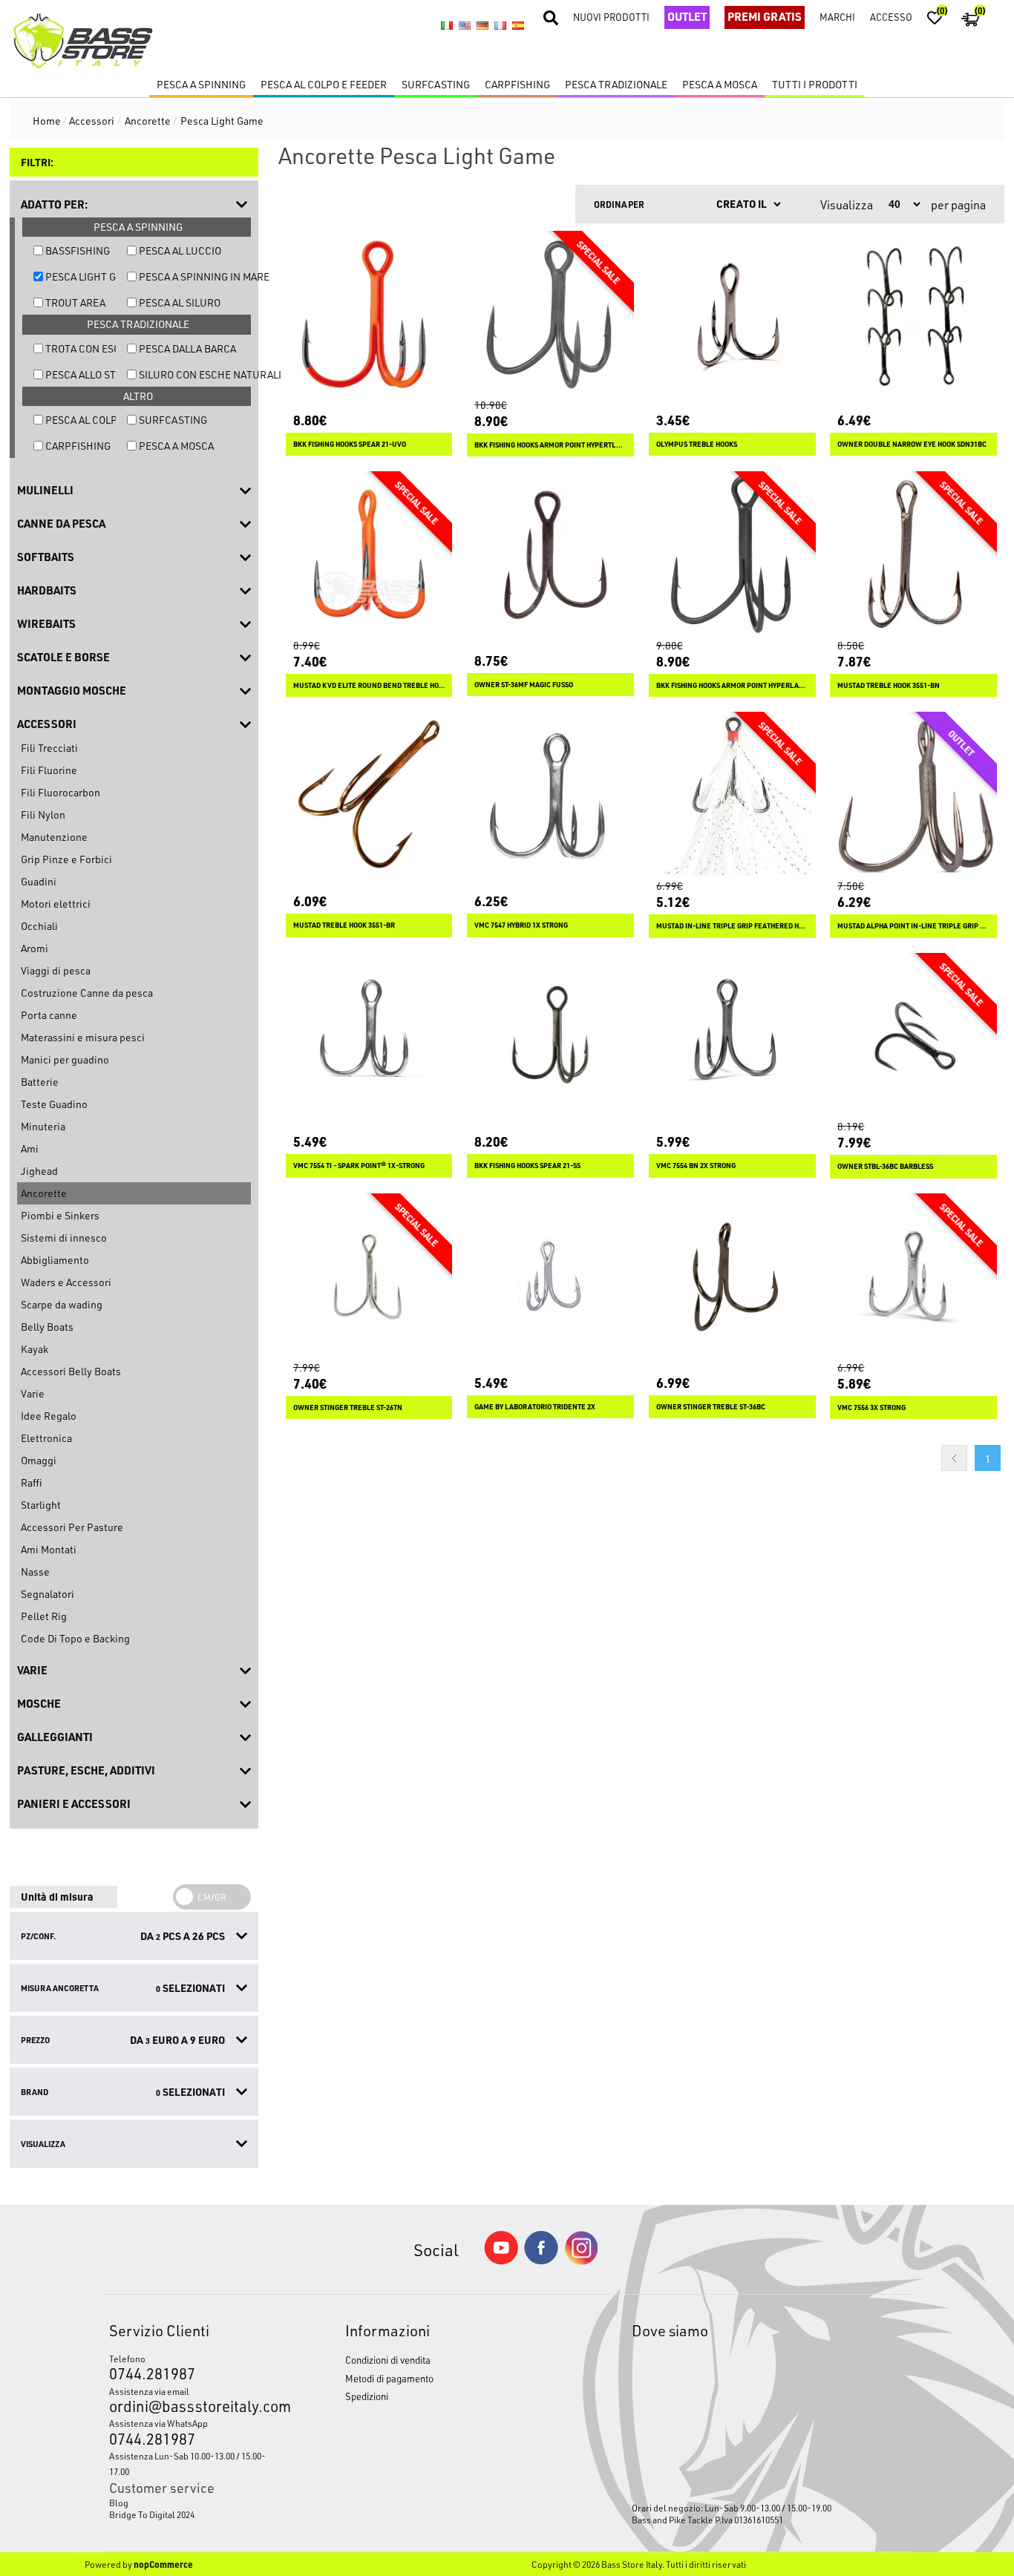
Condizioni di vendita (388, 2360)
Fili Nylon (43, 815)
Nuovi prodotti (611, 17)
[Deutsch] (483, 26)
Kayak (35, 1349)
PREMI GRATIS (765, 16)
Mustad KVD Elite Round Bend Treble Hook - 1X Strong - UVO (369, 685)
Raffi (31, 1482)
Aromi (35, 948)
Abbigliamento (55, 1260)
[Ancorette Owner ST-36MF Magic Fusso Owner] (550, 555)
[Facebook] (541, 2260)
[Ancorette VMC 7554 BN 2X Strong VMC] (732, 1036)
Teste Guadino (54, 1104)
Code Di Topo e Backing (75, 1638)
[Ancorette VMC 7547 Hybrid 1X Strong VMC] (550, 795)
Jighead (39, 1171)
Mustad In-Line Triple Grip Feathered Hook (732, 926)
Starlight (41, 1505)
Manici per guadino (65, 1059)
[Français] (500, 26)
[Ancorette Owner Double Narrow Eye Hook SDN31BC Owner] (913, 314)
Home (47, 121)
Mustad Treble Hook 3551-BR (344, 925)
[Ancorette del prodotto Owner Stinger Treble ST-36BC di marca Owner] (732, 1277)
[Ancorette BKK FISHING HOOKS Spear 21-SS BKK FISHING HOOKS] (550, 1036)
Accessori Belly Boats (71, 1371)
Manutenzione (54, 837)
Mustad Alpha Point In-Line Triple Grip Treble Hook (913, 926)
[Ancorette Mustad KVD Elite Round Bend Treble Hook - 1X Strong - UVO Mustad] (369, 555)
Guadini (39, 881)
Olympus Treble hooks (697, 444)
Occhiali (39, 926)
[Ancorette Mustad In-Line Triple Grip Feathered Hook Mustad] (732, 795)
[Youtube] (501, 2261)
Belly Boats (47, 1327)
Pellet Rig (44, 1616)
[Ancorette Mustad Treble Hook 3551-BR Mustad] (369, 795)
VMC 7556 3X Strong (871, 1407)
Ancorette (44, 1193)
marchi (837, 17)
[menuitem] (197, 2503)
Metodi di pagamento (389, 2378)
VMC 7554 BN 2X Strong (696, 1166)
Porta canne (49, 1015)
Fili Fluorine (49, 770)
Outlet (687, 16)
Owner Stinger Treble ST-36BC (711, 1407)
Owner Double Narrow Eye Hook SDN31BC (912, 444)
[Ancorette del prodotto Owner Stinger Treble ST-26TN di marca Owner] (369, 1277)
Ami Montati (49, 1549)
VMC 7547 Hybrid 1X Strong (521, 925)
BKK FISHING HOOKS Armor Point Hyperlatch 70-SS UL (732, 685)
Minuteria (43, 1126)
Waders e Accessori (66, 1282)
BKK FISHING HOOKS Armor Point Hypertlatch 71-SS (550, 445)
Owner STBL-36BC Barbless (885, 1166)
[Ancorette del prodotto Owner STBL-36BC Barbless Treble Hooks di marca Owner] (913, 1036)
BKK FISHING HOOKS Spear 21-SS (527, 1166)
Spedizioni (367, 2396)
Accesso (891, 17)
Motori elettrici (56, 904)
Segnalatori (48, 1594)
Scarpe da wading (62, 1304)
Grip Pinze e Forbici (66, 859)
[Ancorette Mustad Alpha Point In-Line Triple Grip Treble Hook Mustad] (913, 795)
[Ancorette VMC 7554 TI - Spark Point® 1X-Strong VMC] (369, 1036)
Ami (30, 1148)
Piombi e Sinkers (60, 1215)
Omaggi (39, 1460)
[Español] (518, 26)
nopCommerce (163, 2564)
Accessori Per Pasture (72, 1527)
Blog (119, 2503)
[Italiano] (447, 26)
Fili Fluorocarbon (60, 792)
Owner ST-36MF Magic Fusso (524, 685)
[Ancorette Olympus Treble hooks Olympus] (732, 314)
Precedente (954, 1458)
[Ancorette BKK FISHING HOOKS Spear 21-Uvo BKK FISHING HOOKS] (369, 314)
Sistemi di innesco (64, 1238)
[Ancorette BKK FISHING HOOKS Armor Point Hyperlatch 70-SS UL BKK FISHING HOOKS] (732, 555)
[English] (465, 26)
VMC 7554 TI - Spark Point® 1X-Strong (359, 1166)
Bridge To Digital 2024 (152, 2514)
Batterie (40, 1082)
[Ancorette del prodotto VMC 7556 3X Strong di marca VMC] (913, 1277)
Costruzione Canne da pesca (87, 993)
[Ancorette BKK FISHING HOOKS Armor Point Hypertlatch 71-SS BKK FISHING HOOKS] (550, 314)
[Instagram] (581, 2261)
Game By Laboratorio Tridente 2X (535, 1407)
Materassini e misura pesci (83, 1037)
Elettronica (46, 1438)
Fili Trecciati (49, 748)
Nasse (35, 1572)
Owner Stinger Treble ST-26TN (348, 1407)
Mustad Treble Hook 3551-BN (889, 685)
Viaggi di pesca (56, 970)
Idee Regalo (49, 1416)
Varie (33, 1393)
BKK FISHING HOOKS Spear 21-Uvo (350, 444)
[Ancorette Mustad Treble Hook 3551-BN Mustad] (913, 555)
